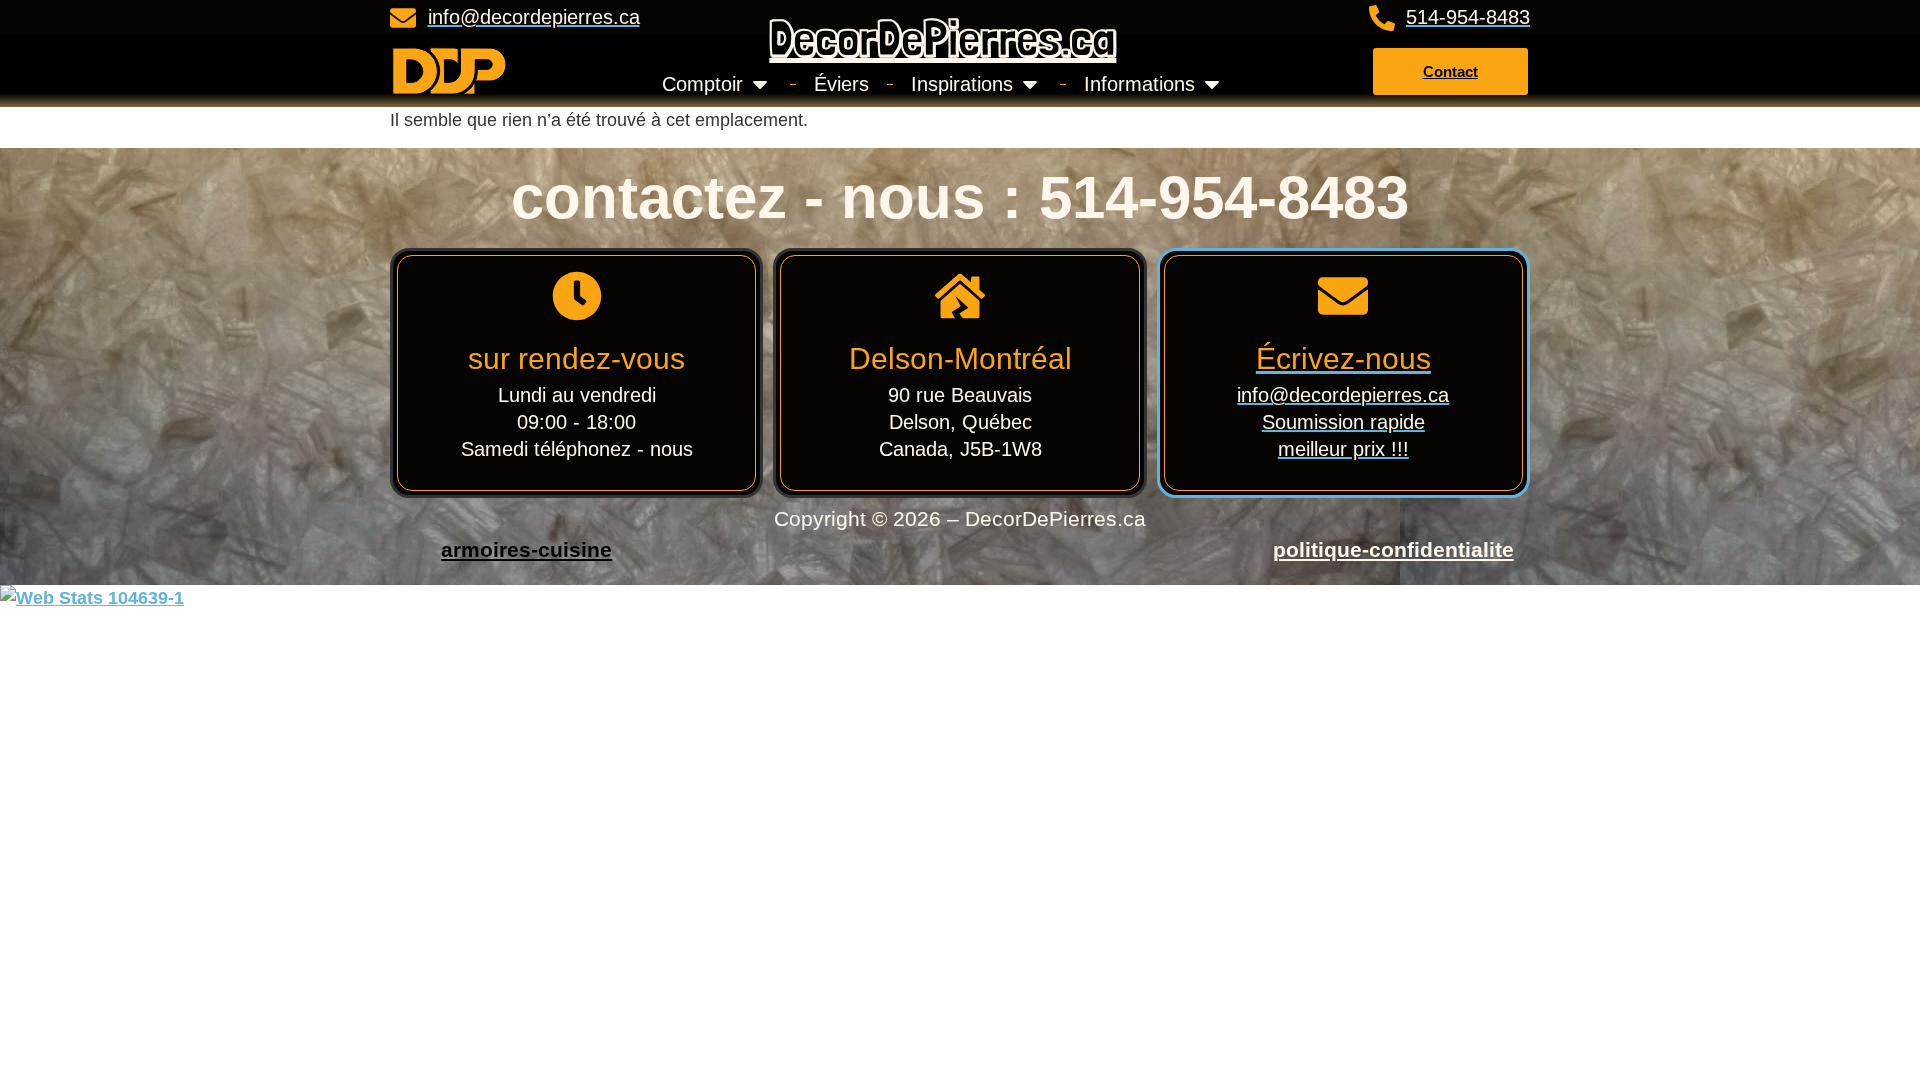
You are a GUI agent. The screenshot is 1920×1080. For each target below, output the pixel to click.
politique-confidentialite (1393, 549)
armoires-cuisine (526, 549)
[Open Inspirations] (1030, 84)
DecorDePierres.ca (942, 37)
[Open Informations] (1212, 84)
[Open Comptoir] (760, 84)
